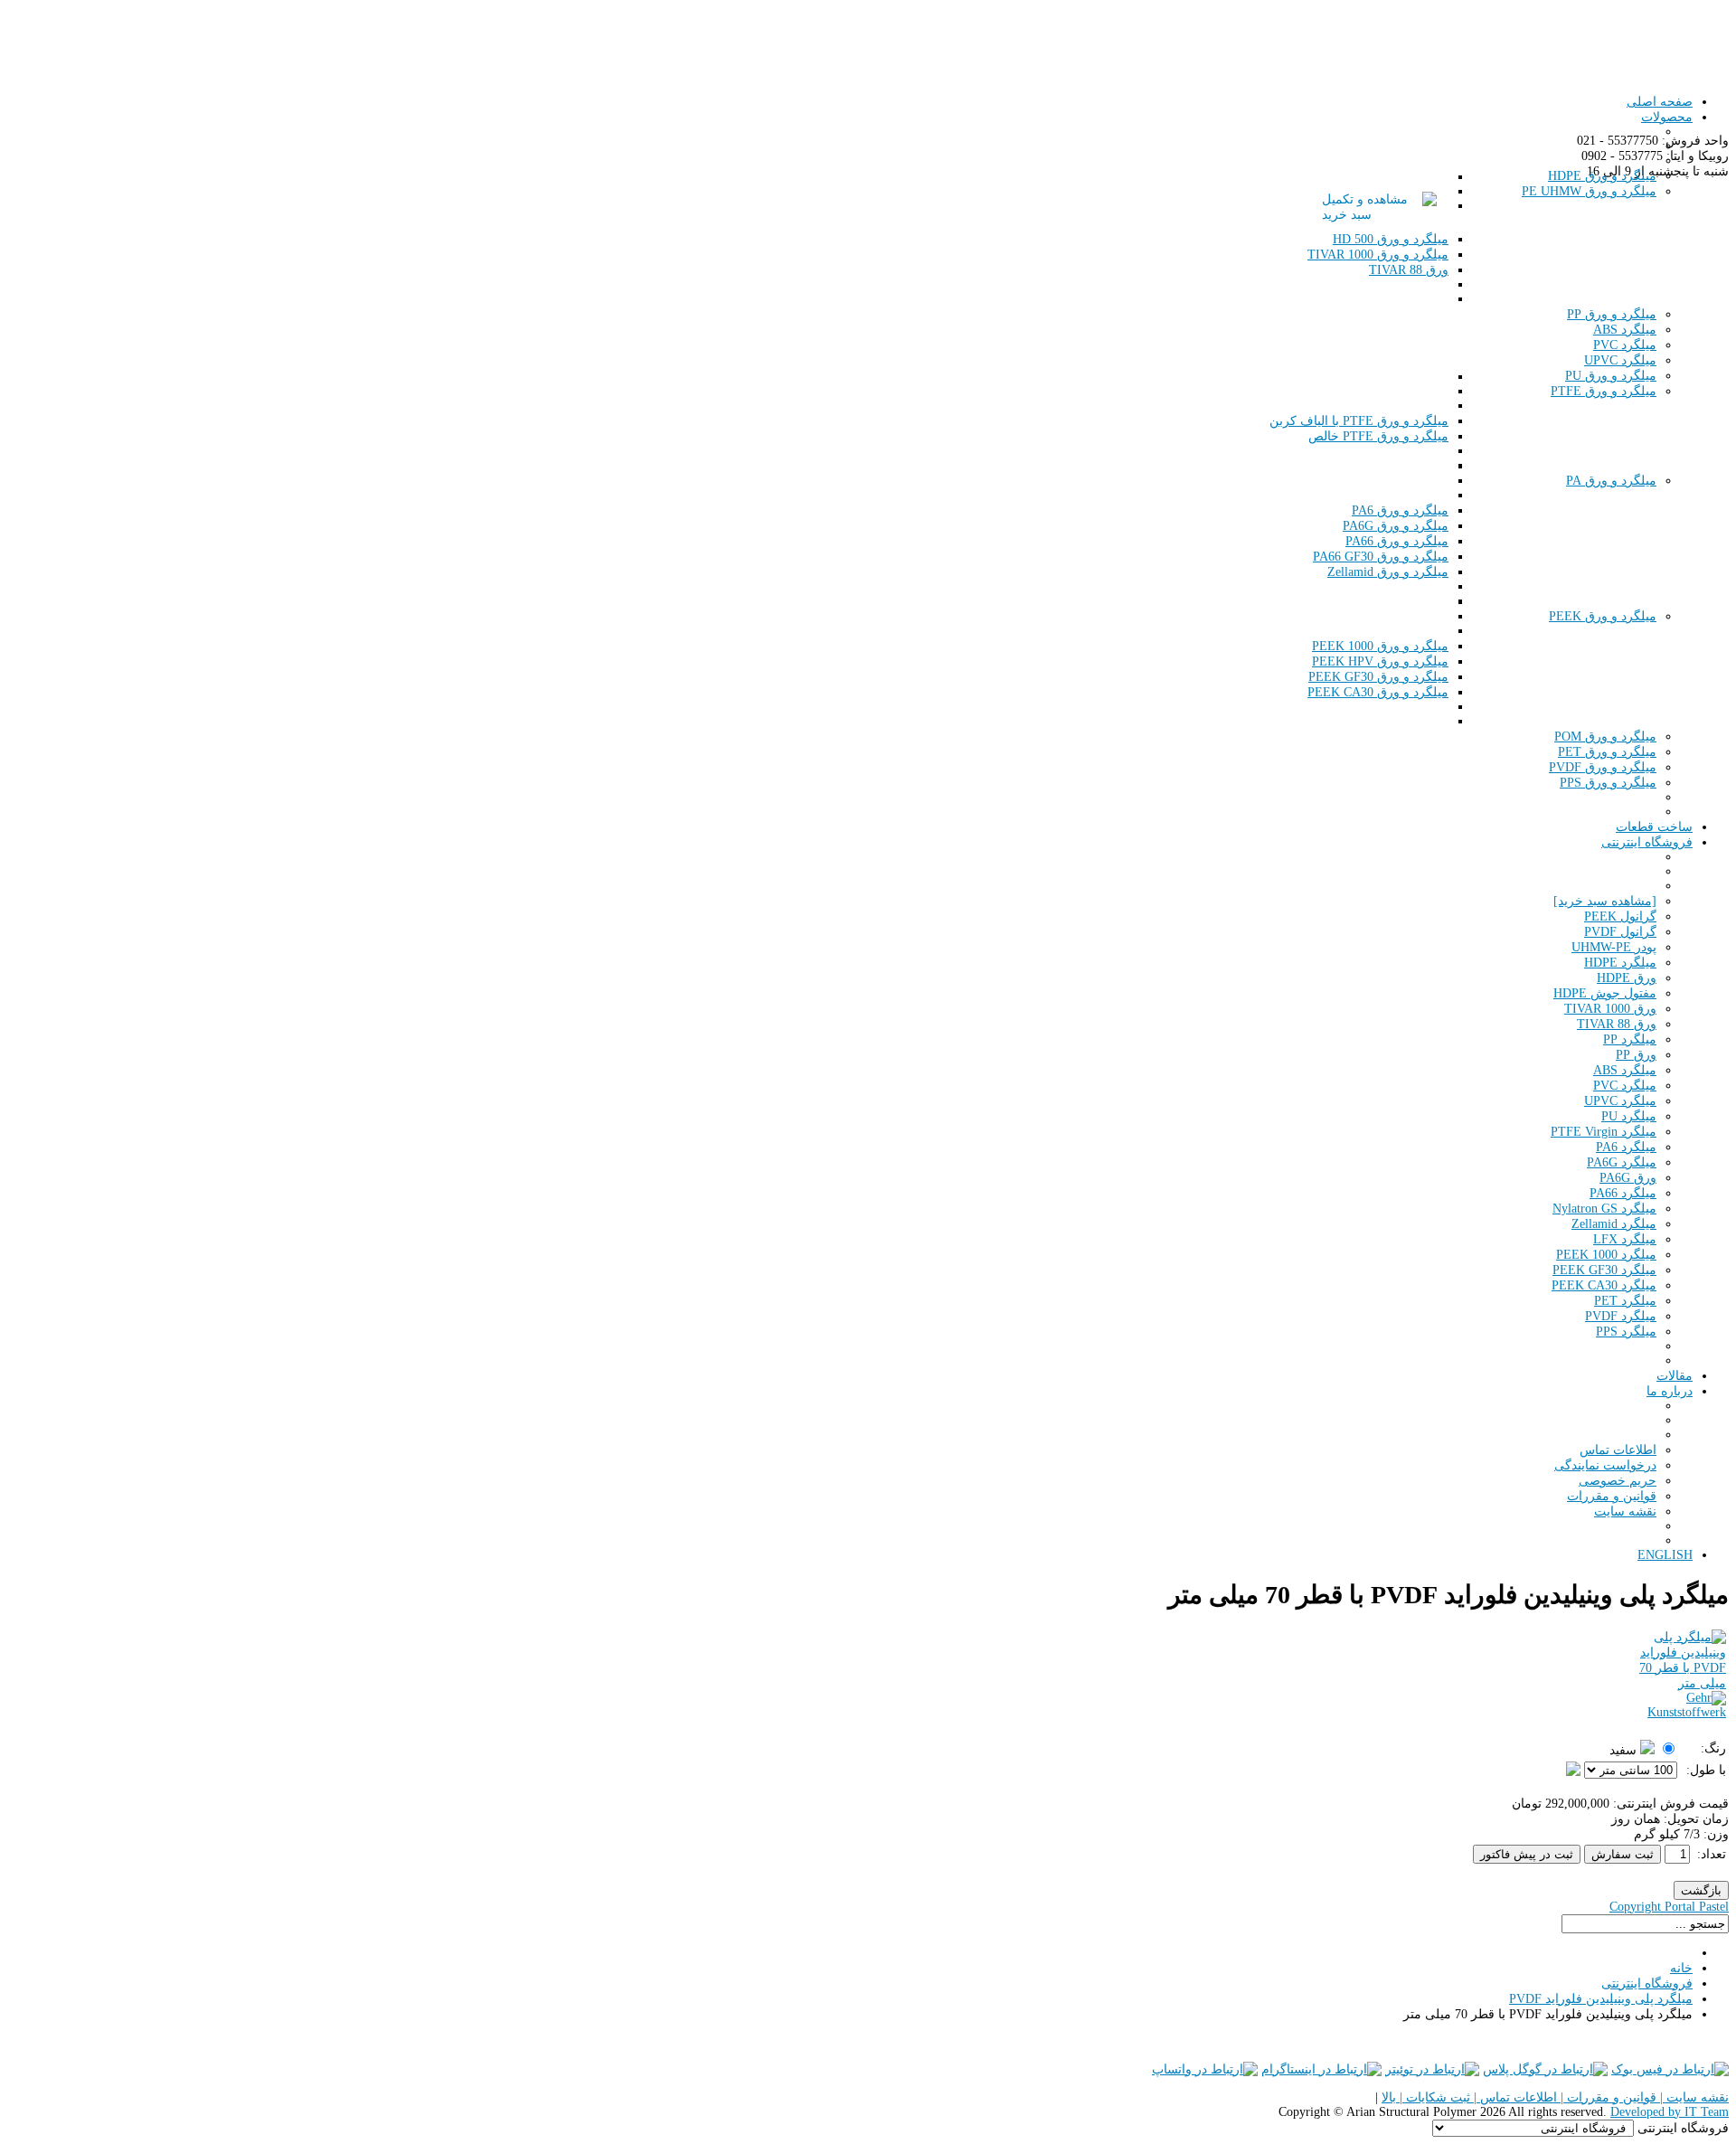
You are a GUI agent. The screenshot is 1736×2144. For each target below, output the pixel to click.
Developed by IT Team (1670, 2112)
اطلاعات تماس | (1514, 2097)
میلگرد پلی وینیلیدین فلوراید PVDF (1601, 1999)
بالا (1389, 2097)
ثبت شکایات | (1433, 2097)
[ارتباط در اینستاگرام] (1321, 2069)
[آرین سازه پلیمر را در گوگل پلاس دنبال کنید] (1545, 2069)
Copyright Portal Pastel (1669, 1907)
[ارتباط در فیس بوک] (1670, 2069)
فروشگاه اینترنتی (1647, 1983)
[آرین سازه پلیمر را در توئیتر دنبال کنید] (1432, 2069)
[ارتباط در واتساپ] (1205, 2069)
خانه (1681, 1968)
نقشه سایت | (1693, 2097)
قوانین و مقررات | (1607, 2097)
